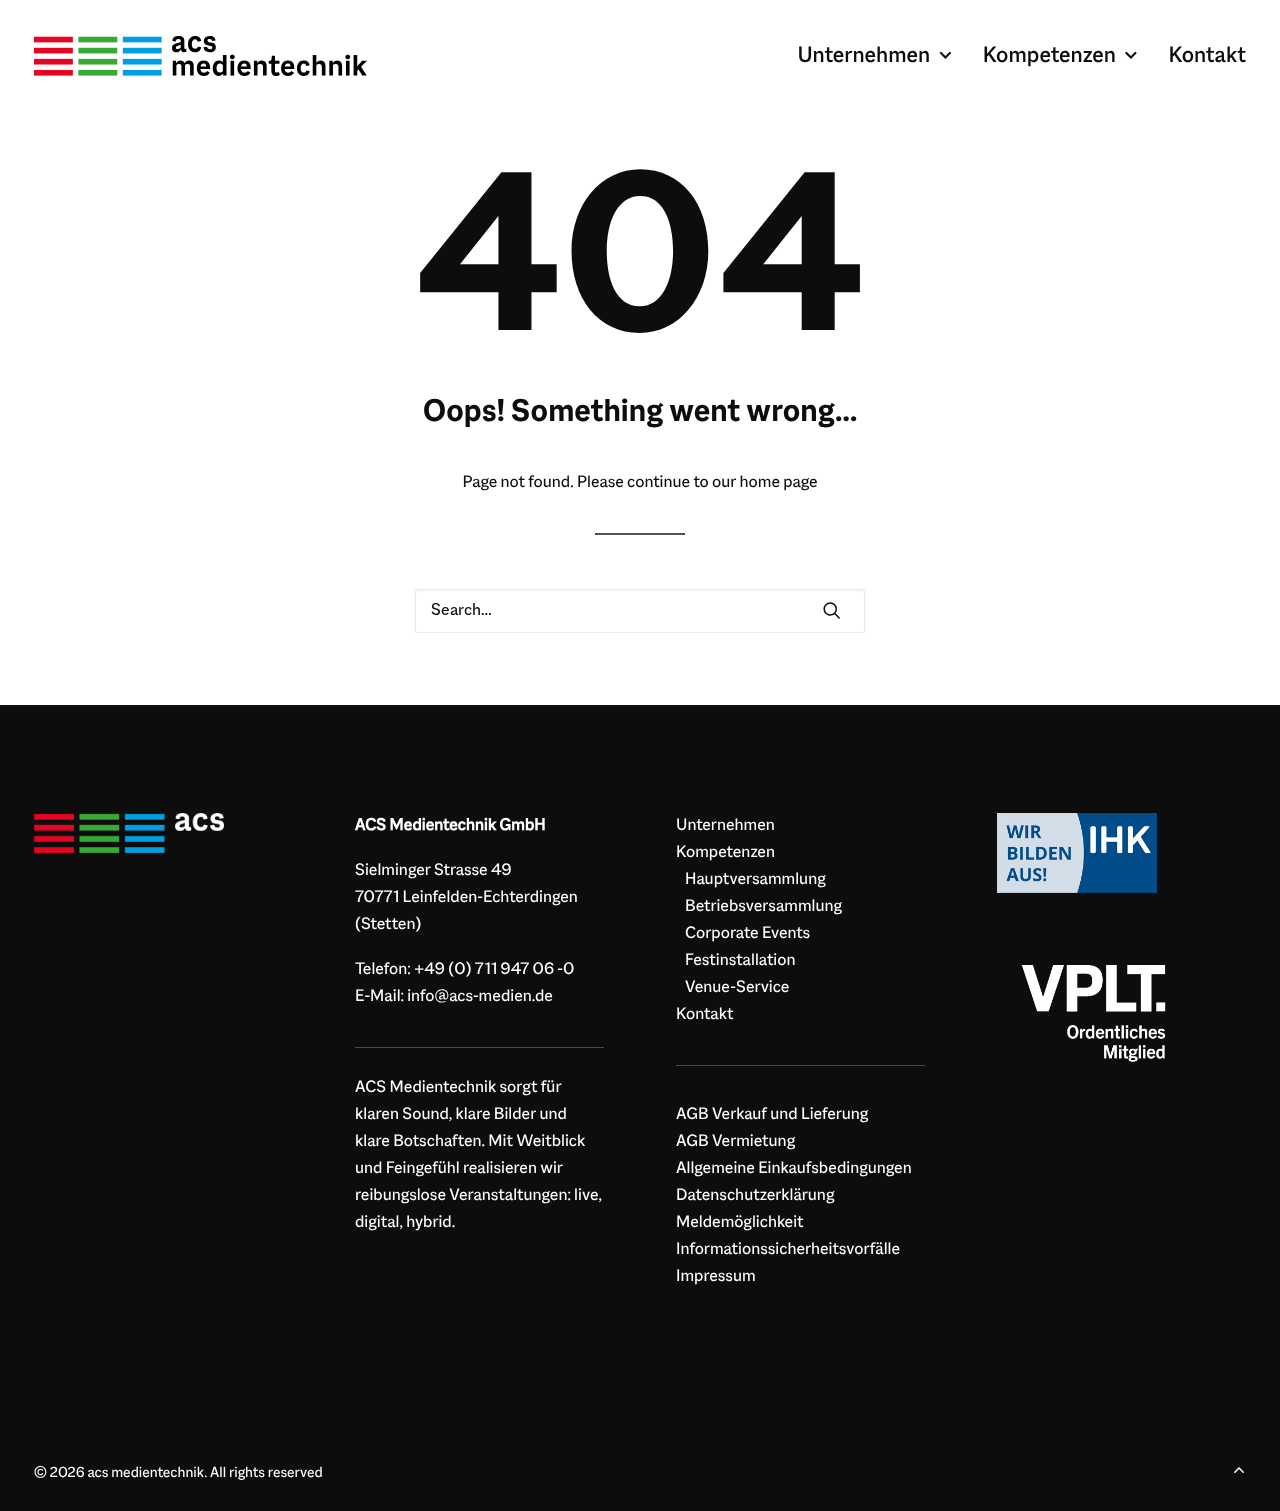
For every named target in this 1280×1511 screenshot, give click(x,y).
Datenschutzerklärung (755, 1196)
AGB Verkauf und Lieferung (772, 1115)
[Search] (640, 611)
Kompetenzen (1049, 56)
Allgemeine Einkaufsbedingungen (794, 1169)
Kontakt (1207, 56)
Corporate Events (747, 934)
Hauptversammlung (755, 880)
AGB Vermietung (735, 1142)
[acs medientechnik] (200, 56)
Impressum (716, 1277)
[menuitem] (881, 56)
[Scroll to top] (1239, 1470)
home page (779, 483)
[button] (832, 611)
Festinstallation (740, 961)
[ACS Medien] (129, 833)
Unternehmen (863, 56)
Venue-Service (737, 988)
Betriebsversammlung (763, 907)
